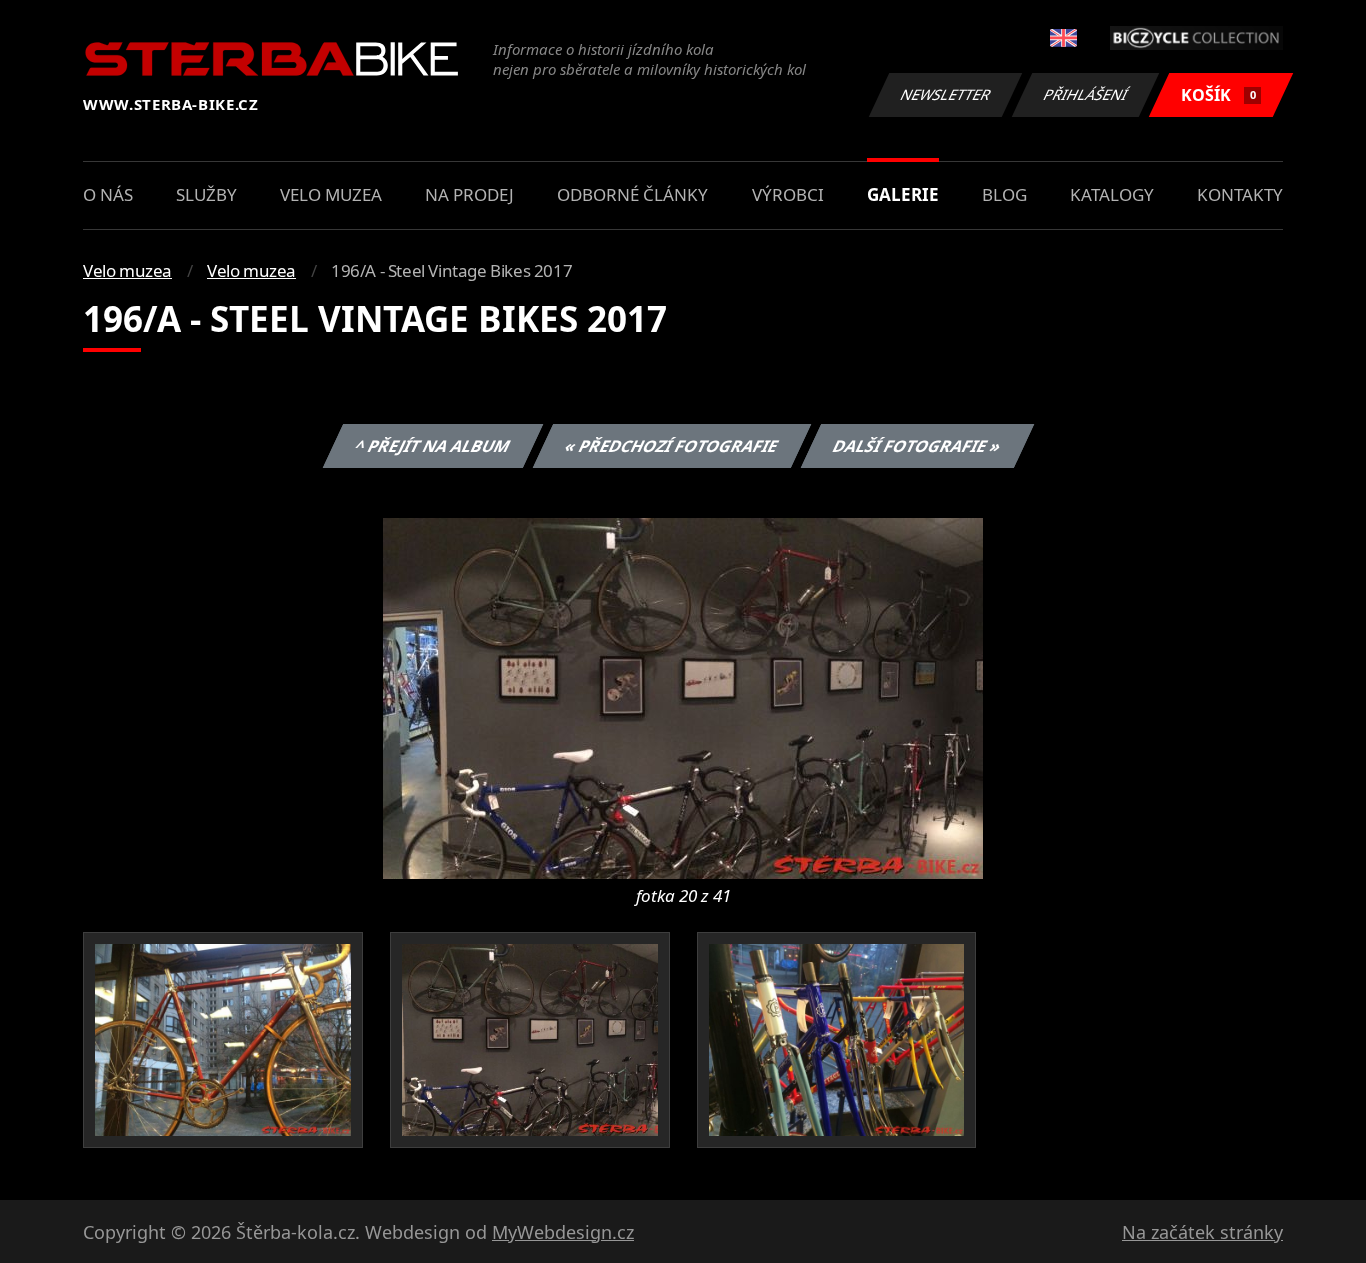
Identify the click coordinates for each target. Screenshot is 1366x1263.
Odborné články (632, 194)
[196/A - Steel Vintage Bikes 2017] (683, 697)
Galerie (903, 194)
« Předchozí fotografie (671, 446)
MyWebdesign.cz (563, 1232)
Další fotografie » (916, 446)
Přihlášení (1086, 94)
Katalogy (1112, 194)
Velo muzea (331, 194)
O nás (108, 194)
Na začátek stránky (1202, 1232)
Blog (1004, 194)
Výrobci (788, 194)
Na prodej (469, 194)
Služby (206, 194)
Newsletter (946, 94)
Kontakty (1240, 194)
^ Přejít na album (432, 446)
